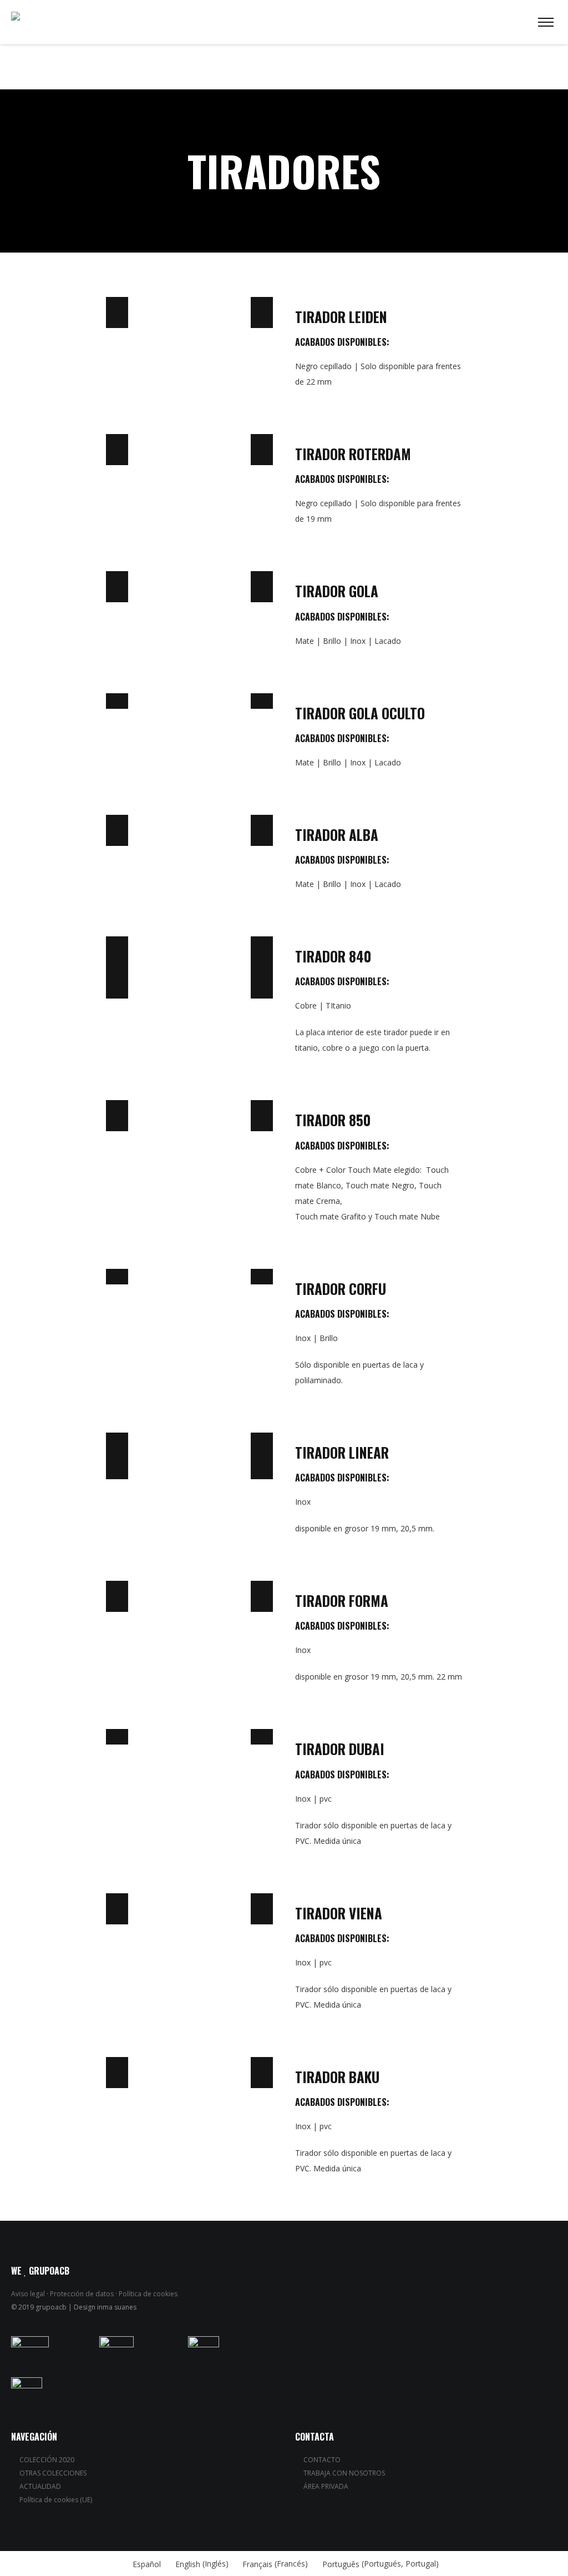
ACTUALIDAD (40, 2486)
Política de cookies (148, 2294)
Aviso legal (28, 2294)
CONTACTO (322, 2460)
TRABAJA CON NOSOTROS (344, 2473)
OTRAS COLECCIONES (53, 2473)
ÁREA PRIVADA (326, 2486)
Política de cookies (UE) (56, 2500)
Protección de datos (82, 2294)
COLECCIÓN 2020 (47, 2460)
